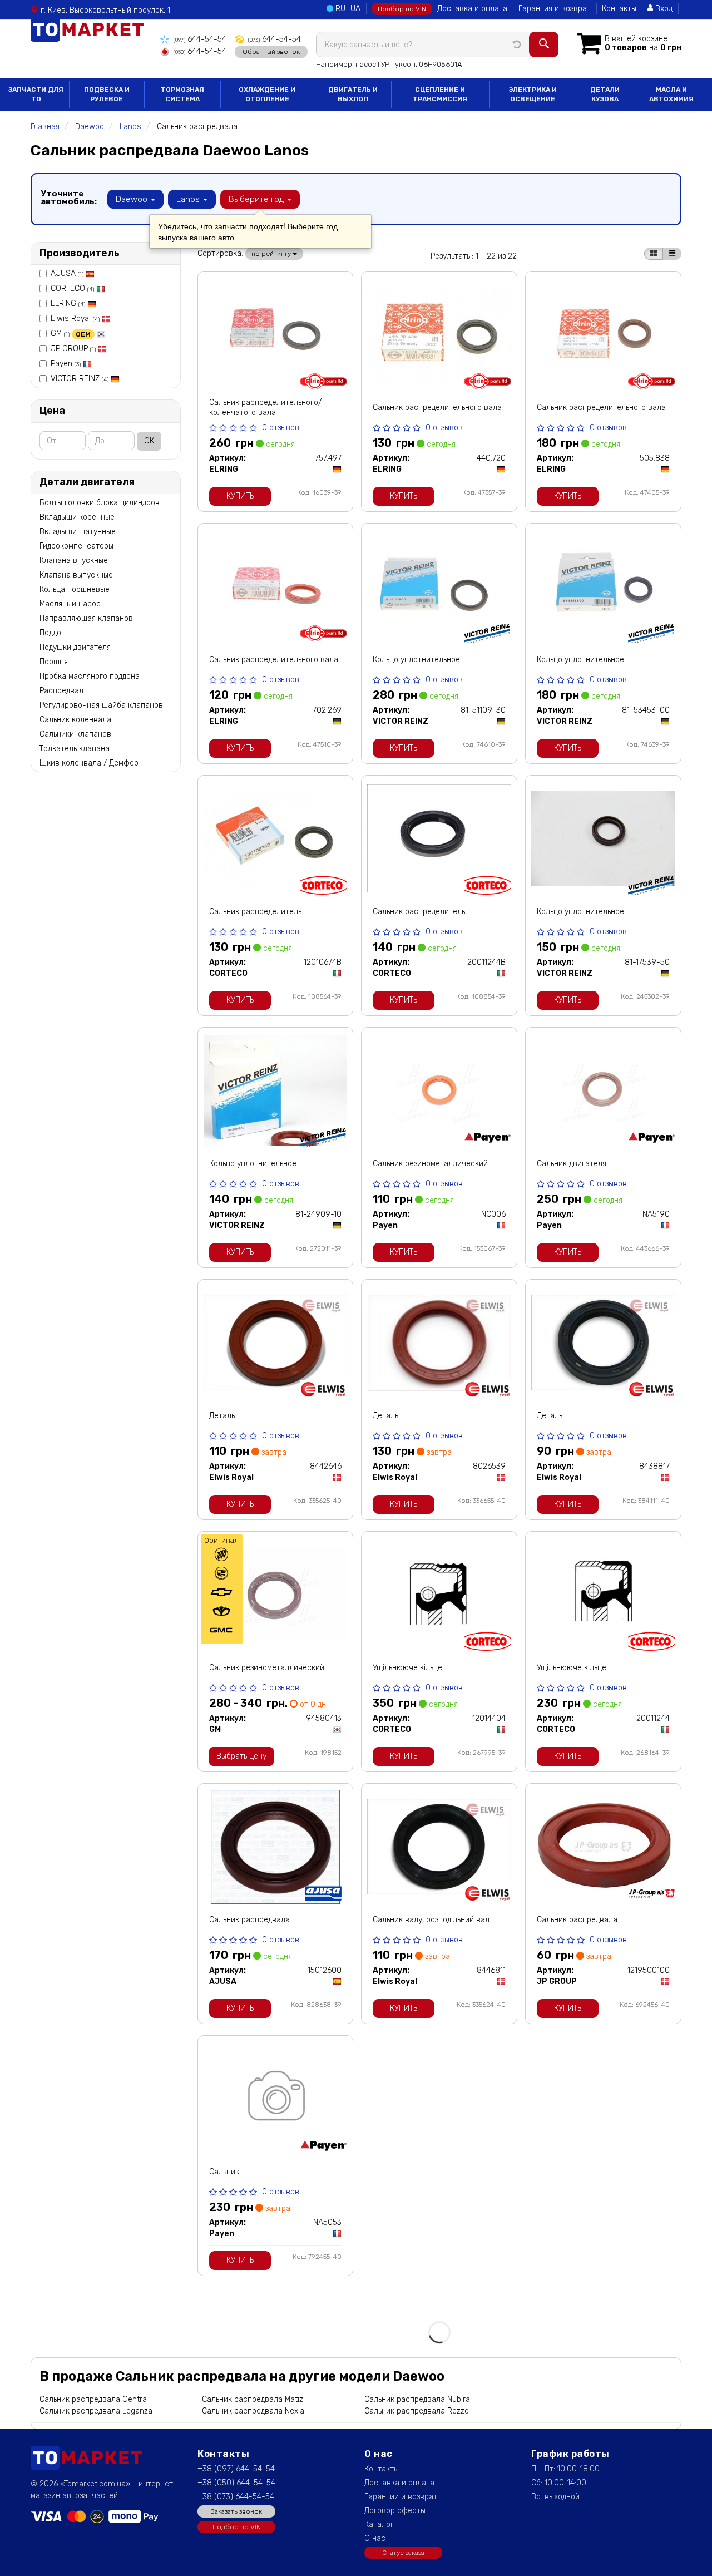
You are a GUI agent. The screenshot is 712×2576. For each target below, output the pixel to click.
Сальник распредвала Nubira (417, 2399)
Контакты (619, 9)
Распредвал (61, 691)
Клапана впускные (74, 561)
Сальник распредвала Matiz (253, 2399)
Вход (663, 9)
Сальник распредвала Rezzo (417, 2411)
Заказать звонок (236, 2511)
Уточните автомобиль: (69, 198)
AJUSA (67, 273)
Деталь (222, 1416)
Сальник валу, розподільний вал (431, 1920)
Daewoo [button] (133, 199)
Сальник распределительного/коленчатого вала (265, 408)
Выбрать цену (241, 1756)
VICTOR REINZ (80, 379)
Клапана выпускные (76, 575)
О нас (375, 2538)
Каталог (379, 2525)
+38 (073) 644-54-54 (236, 2497)
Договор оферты (395, 2511)
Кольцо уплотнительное (416, 660)
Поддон (53, 633)
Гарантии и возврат (401, 2497)
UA (355, 9)
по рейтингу (272, 254)
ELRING (68, 304)
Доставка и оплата (472, 9)
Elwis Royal (75, 319)
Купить (240, 496)
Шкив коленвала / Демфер (89, 763)
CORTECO (72, 288)
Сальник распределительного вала (437, 408)
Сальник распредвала (249, 1920)
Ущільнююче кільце (407, 1668)
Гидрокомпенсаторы (76, 546)
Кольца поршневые (75, 589)
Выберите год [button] (257, 199)
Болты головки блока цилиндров (100, 503)
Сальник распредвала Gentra (93, 2399)
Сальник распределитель (255, 912)
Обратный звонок (271, 52)
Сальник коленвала (75, 720)
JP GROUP (73, 349)
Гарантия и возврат (555, 9)
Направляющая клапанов (86, 618)
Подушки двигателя (75, 647)
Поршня (54, 662)
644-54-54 (200, 39)
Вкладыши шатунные (78, 532)
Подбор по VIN (402, 9)
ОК (149, 441)
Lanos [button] (189, 199)
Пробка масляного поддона (90, 676)
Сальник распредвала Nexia (253, 2411)
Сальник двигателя (572, 1164)
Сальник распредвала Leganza (96, 2411)
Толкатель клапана (75, 749)
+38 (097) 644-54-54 (236, 2469)
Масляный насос (70, 604)
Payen (66, 364)
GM (71, 334)
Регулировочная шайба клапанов (101, 705)
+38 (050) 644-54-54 (236, 2483)
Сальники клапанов (75, 734)
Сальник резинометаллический (430, 1164)
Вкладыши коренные (77, 517)
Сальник (224, 2172)
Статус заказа (403, 2553)
